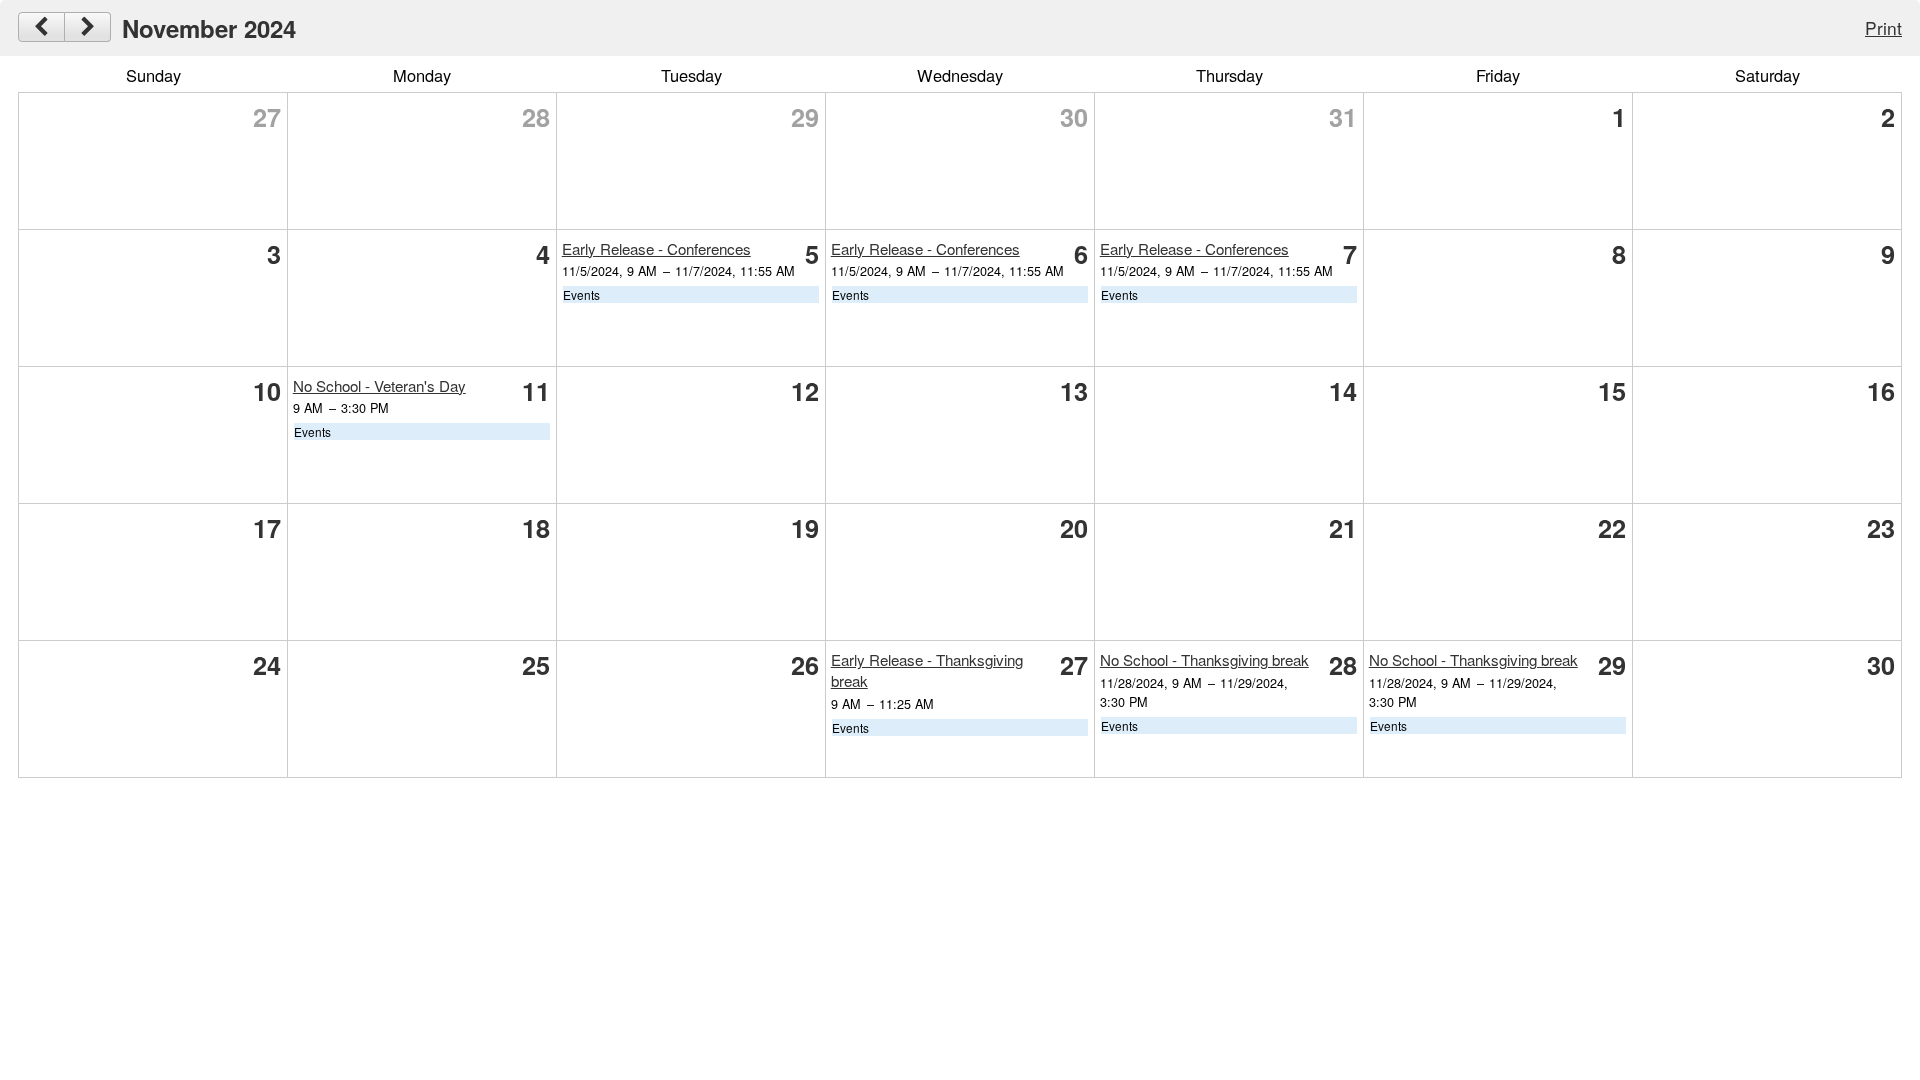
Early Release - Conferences (656, 248)
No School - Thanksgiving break (1204, 659)
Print (1883, 27)
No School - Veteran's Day (379, 385)
